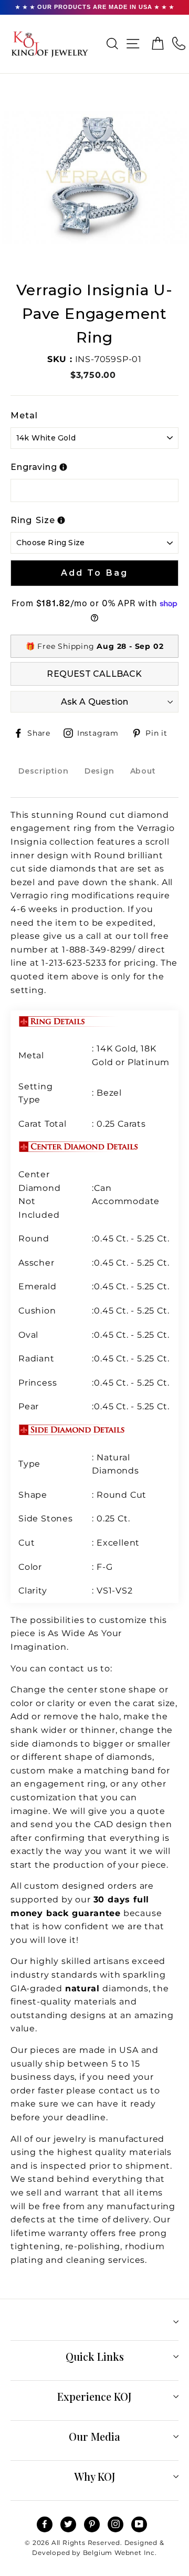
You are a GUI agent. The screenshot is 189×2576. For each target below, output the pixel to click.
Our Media (94, 2436)
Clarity (33, 1591)
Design (99, 771)
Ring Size (33, 520)
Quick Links (95, 2356)
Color (30, 1567)
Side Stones (47, 1518)
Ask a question (95, 702)
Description (44, 771)
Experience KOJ (94, 2396)
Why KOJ (95, 2476)
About (143, 771)
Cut (28, 1543)
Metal (24, 415)
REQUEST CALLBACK (94, 674)
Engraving (34, 467)
